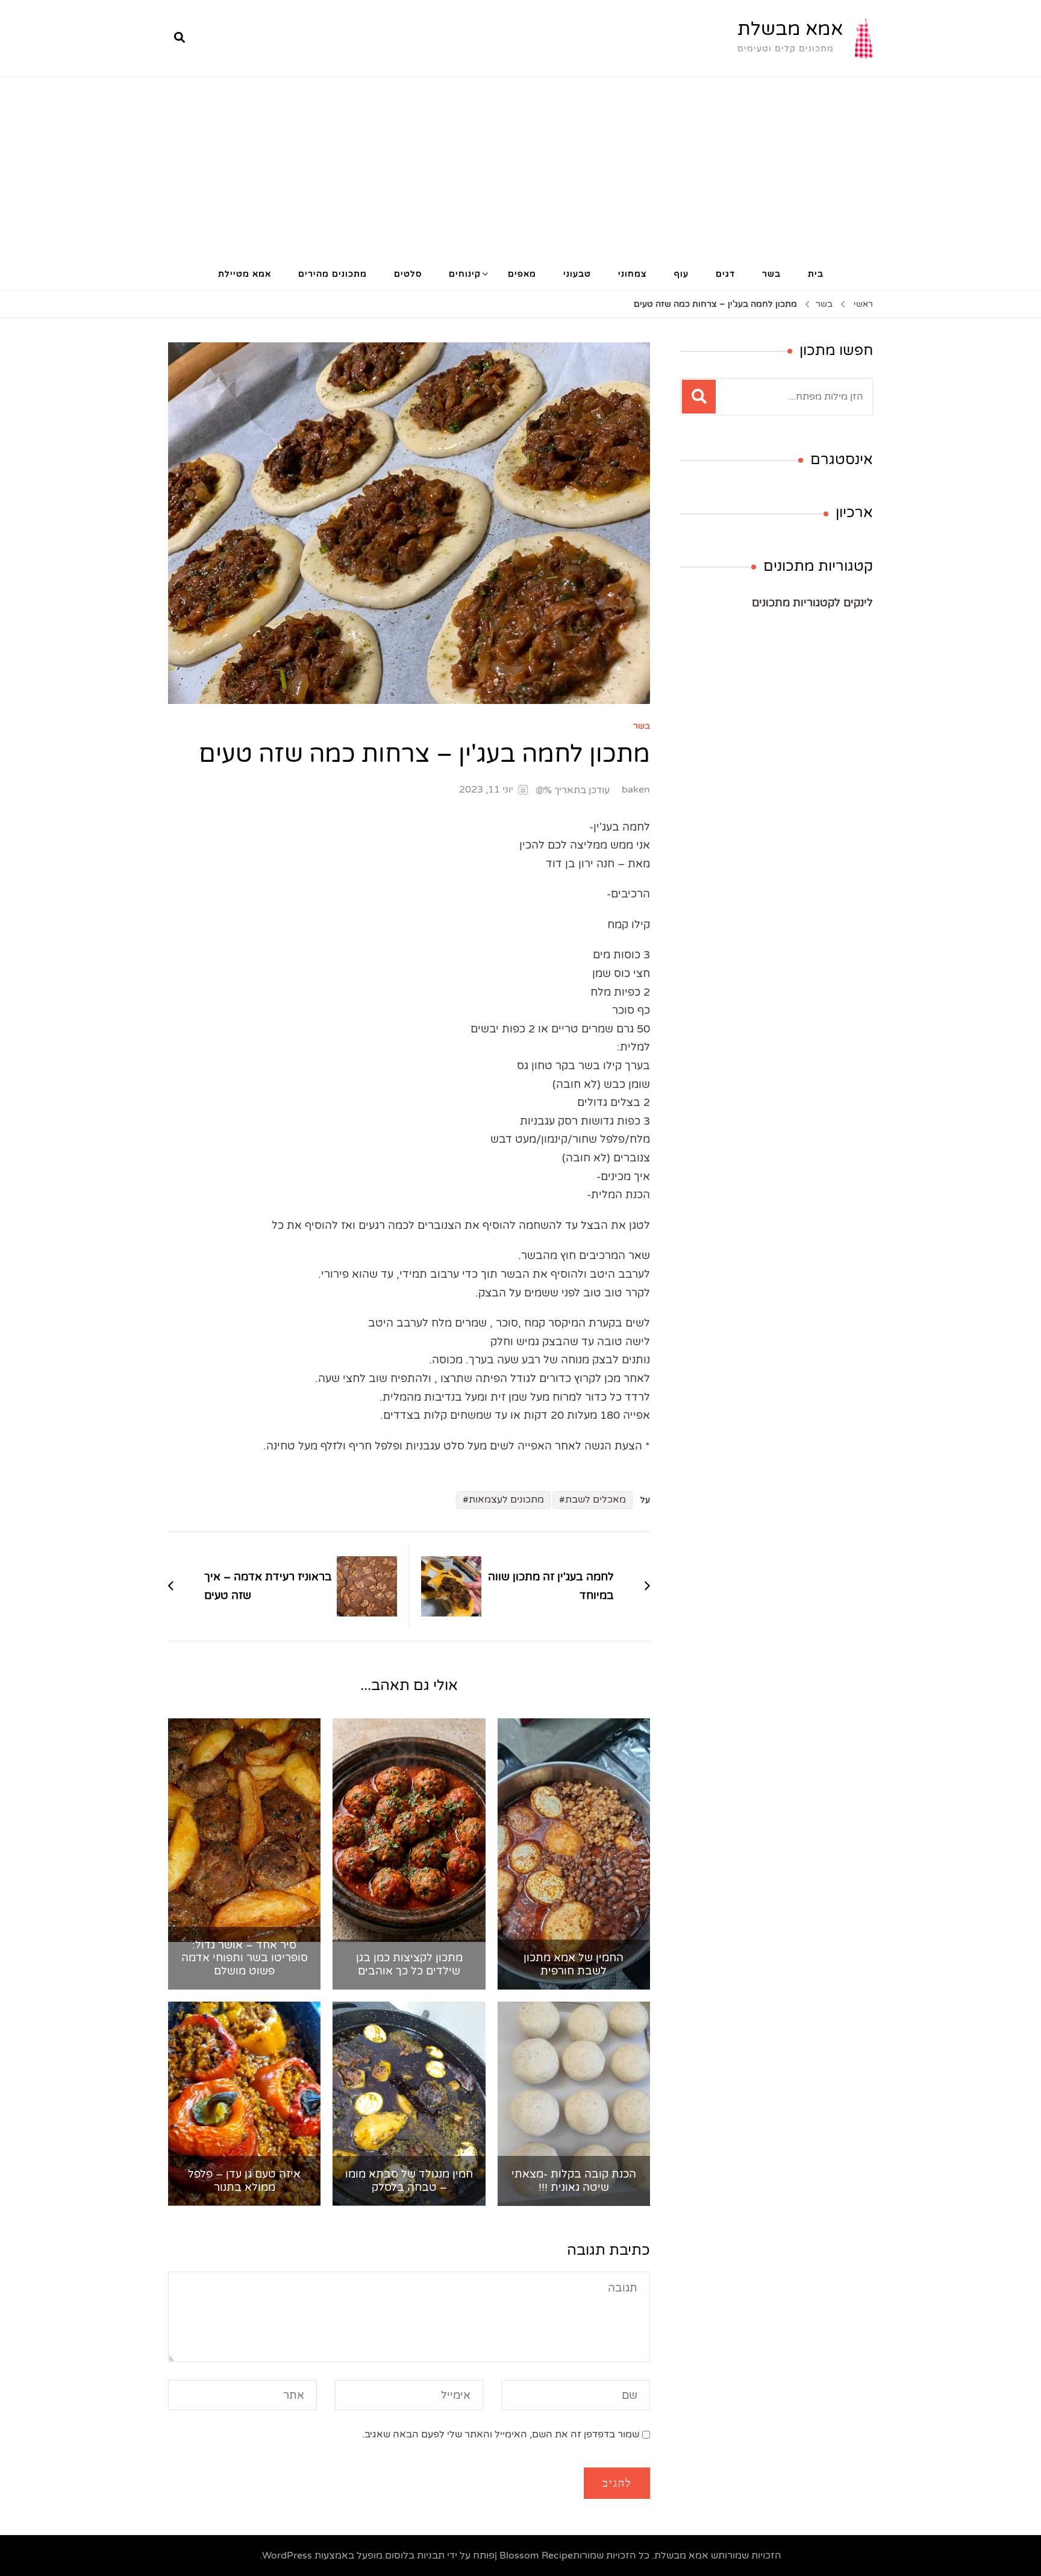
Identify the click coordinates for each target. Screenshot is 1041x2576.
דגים (725, 274)
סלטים (408, 274)
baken (636, 790)
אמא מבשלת (790, 29)
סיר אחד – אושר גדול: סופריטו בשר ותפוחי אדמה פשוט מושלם (245, 1958)
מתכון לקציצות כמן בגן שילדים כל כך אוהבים (409, 1965)
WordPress (287, 2556)
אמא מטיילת (245, 274)
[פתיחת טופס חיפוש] (180, 38)
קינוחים (465, 274)
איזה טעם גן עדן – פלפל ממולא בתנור (244, 2181)
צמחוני (633, 274)
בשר (771, 274)
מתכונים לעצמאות (506, 1500)
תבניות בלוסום (415, 2556)
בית (816, 274)
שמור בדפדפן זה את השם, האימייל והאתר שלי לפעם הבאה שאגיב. (501, 2434)
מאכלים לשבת (596, 1500)
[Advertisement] (520, 168)
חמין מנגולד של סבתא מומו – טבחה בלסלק (409, 2181)
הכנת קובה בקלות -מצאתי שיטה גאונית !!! (574, 2181)
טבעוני (577, 274)
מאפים (522, 274)
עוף (681, 274)
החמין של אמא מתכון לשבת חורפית (574, 1965)
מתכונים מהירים (333, 274)
